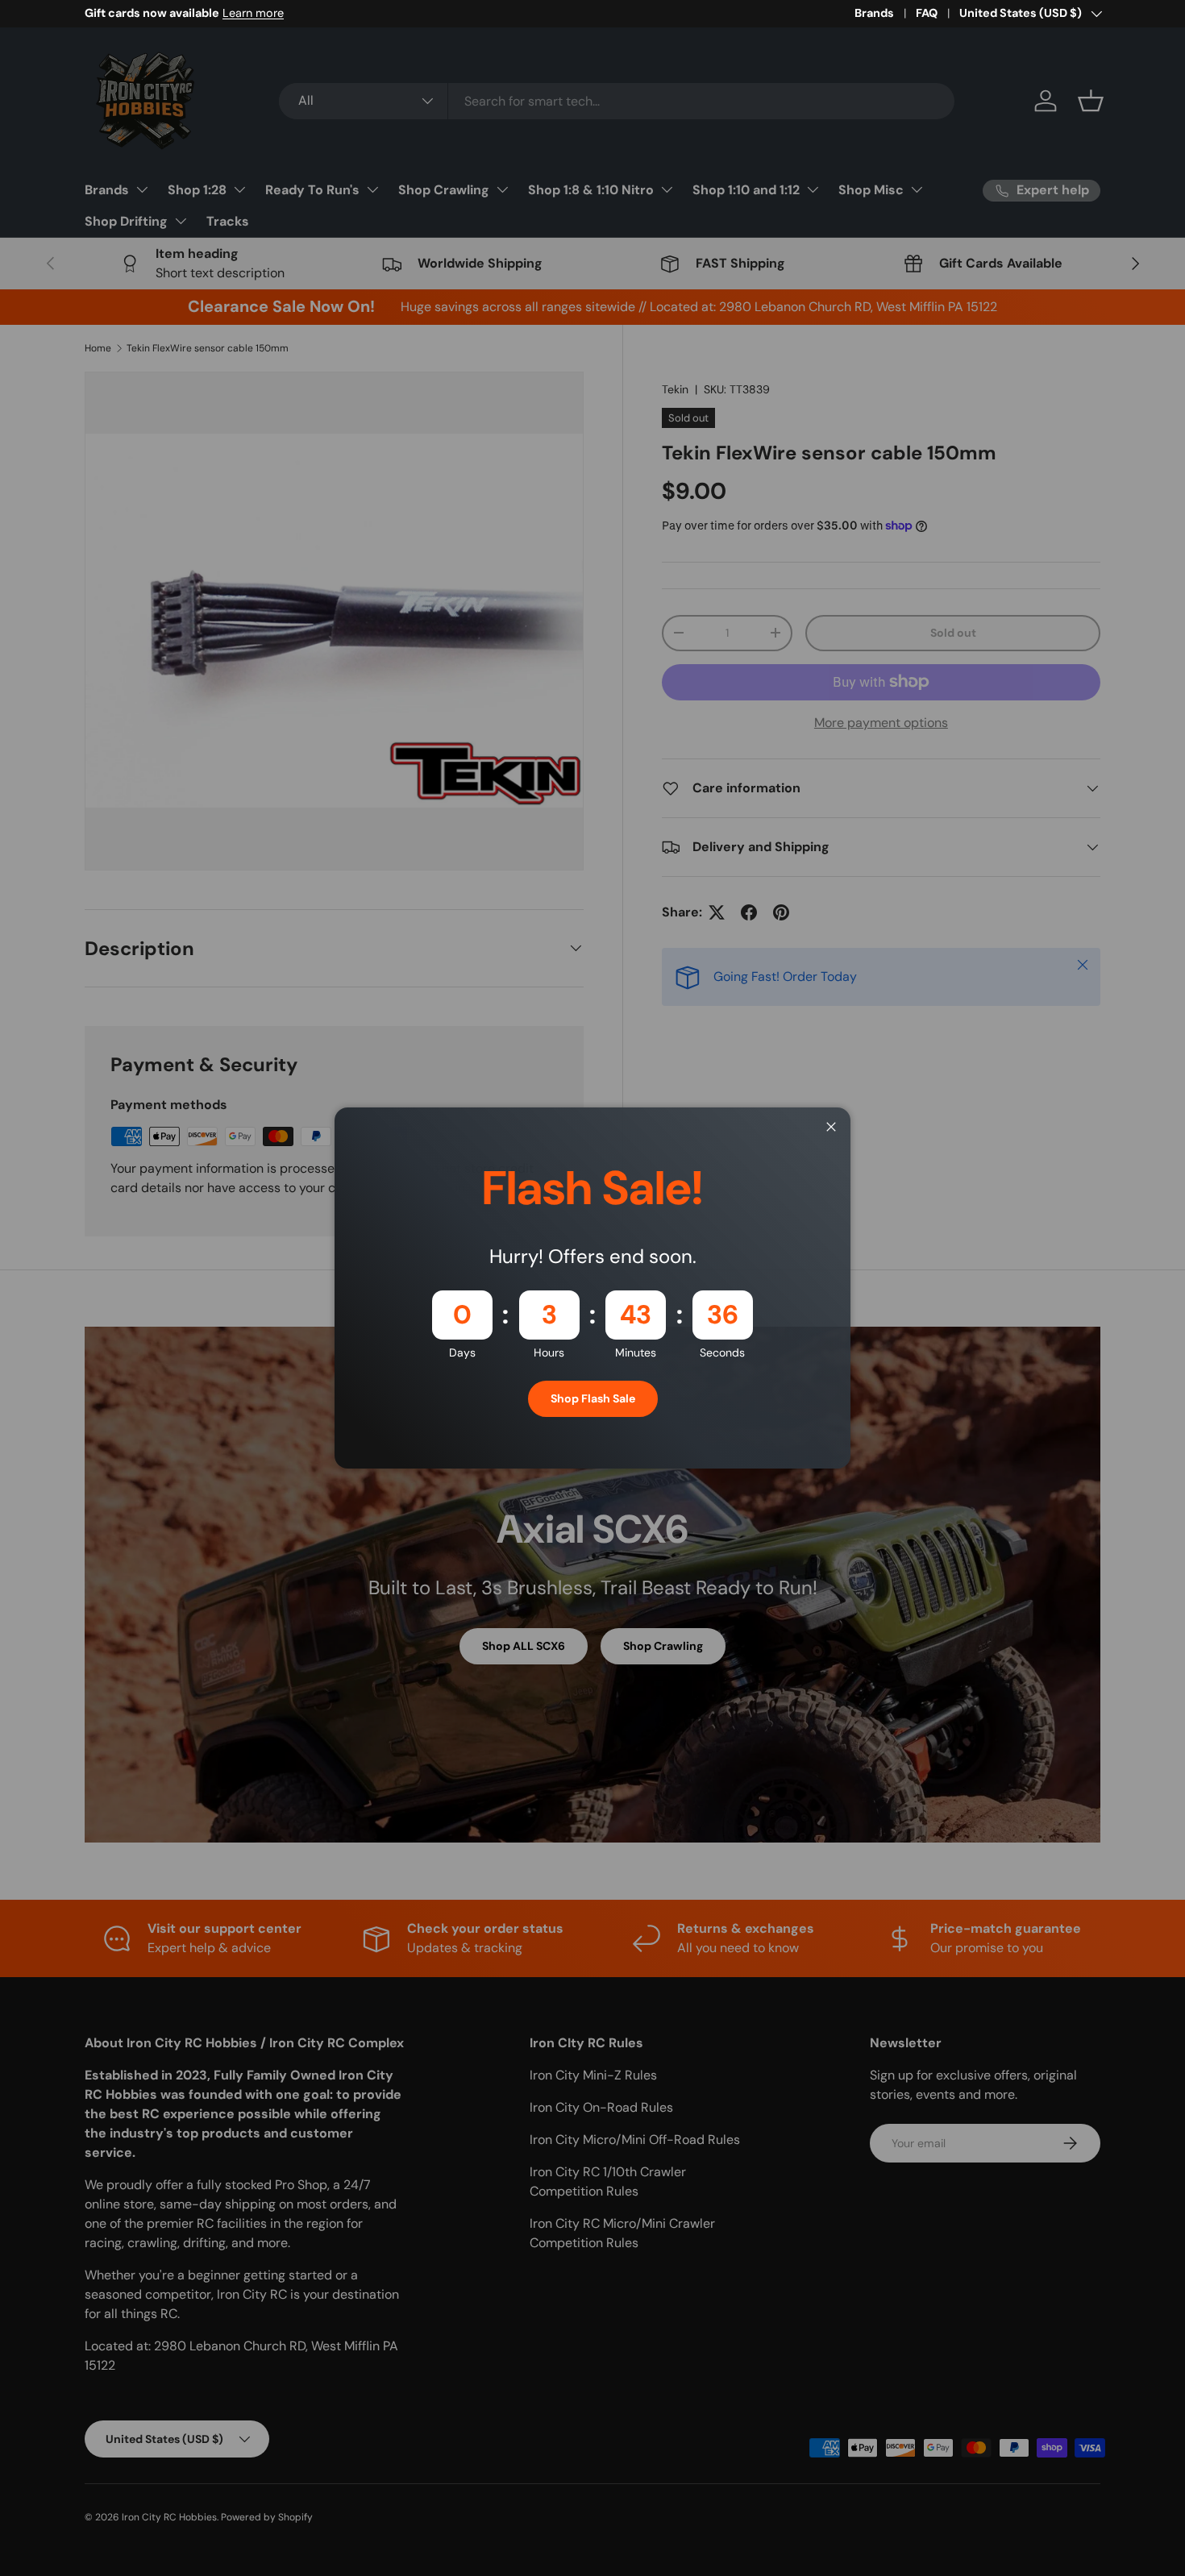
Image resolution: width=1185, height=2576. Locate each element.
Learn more (253, 13)
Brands (874, 13)
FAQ (927, 13)
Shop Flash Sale (593, 1398)
